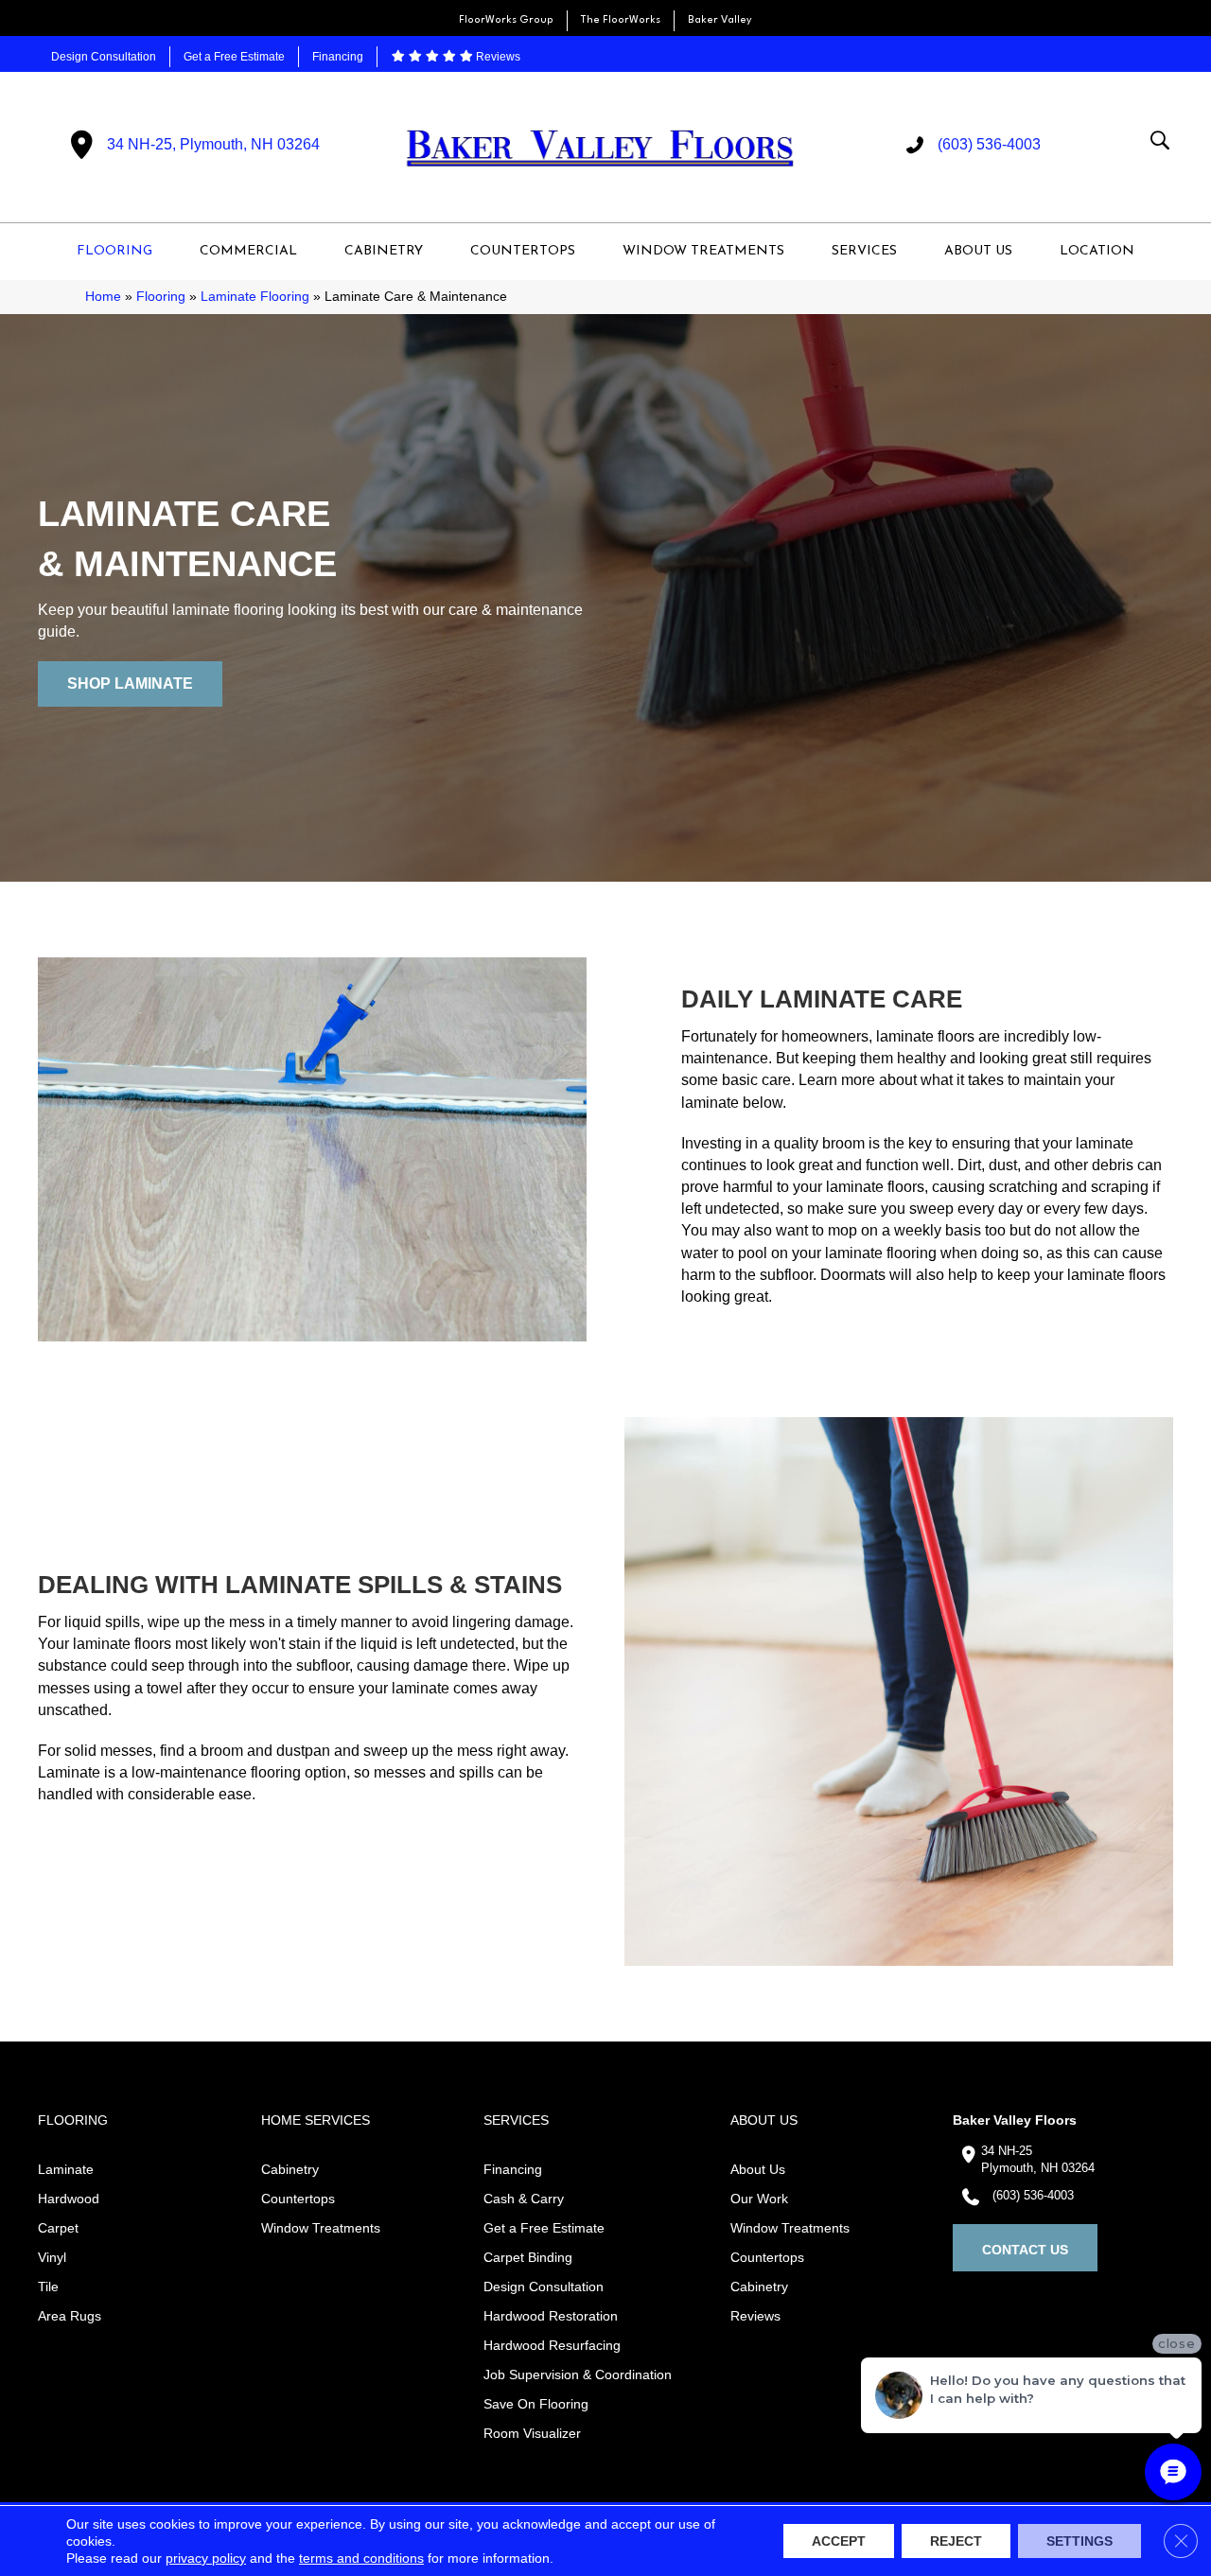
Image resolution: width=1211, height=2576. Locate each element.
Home (103, 297)
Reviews (497, 57)
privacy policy (206, 2558)
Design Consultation (104, 57)
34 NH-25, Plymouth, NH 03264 (213, 144)
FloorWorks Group (506, 20)
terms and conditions (361, 2558)
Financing (338, 57)
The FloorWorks (621, 20)
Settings (1079, 2541)
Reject (956, 2541)
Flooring (161, 297)
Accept (839, 2541)
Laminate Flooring (255, 297)
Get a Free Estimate (234, 57)
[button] (130, 684)
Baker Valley (720, 20)
